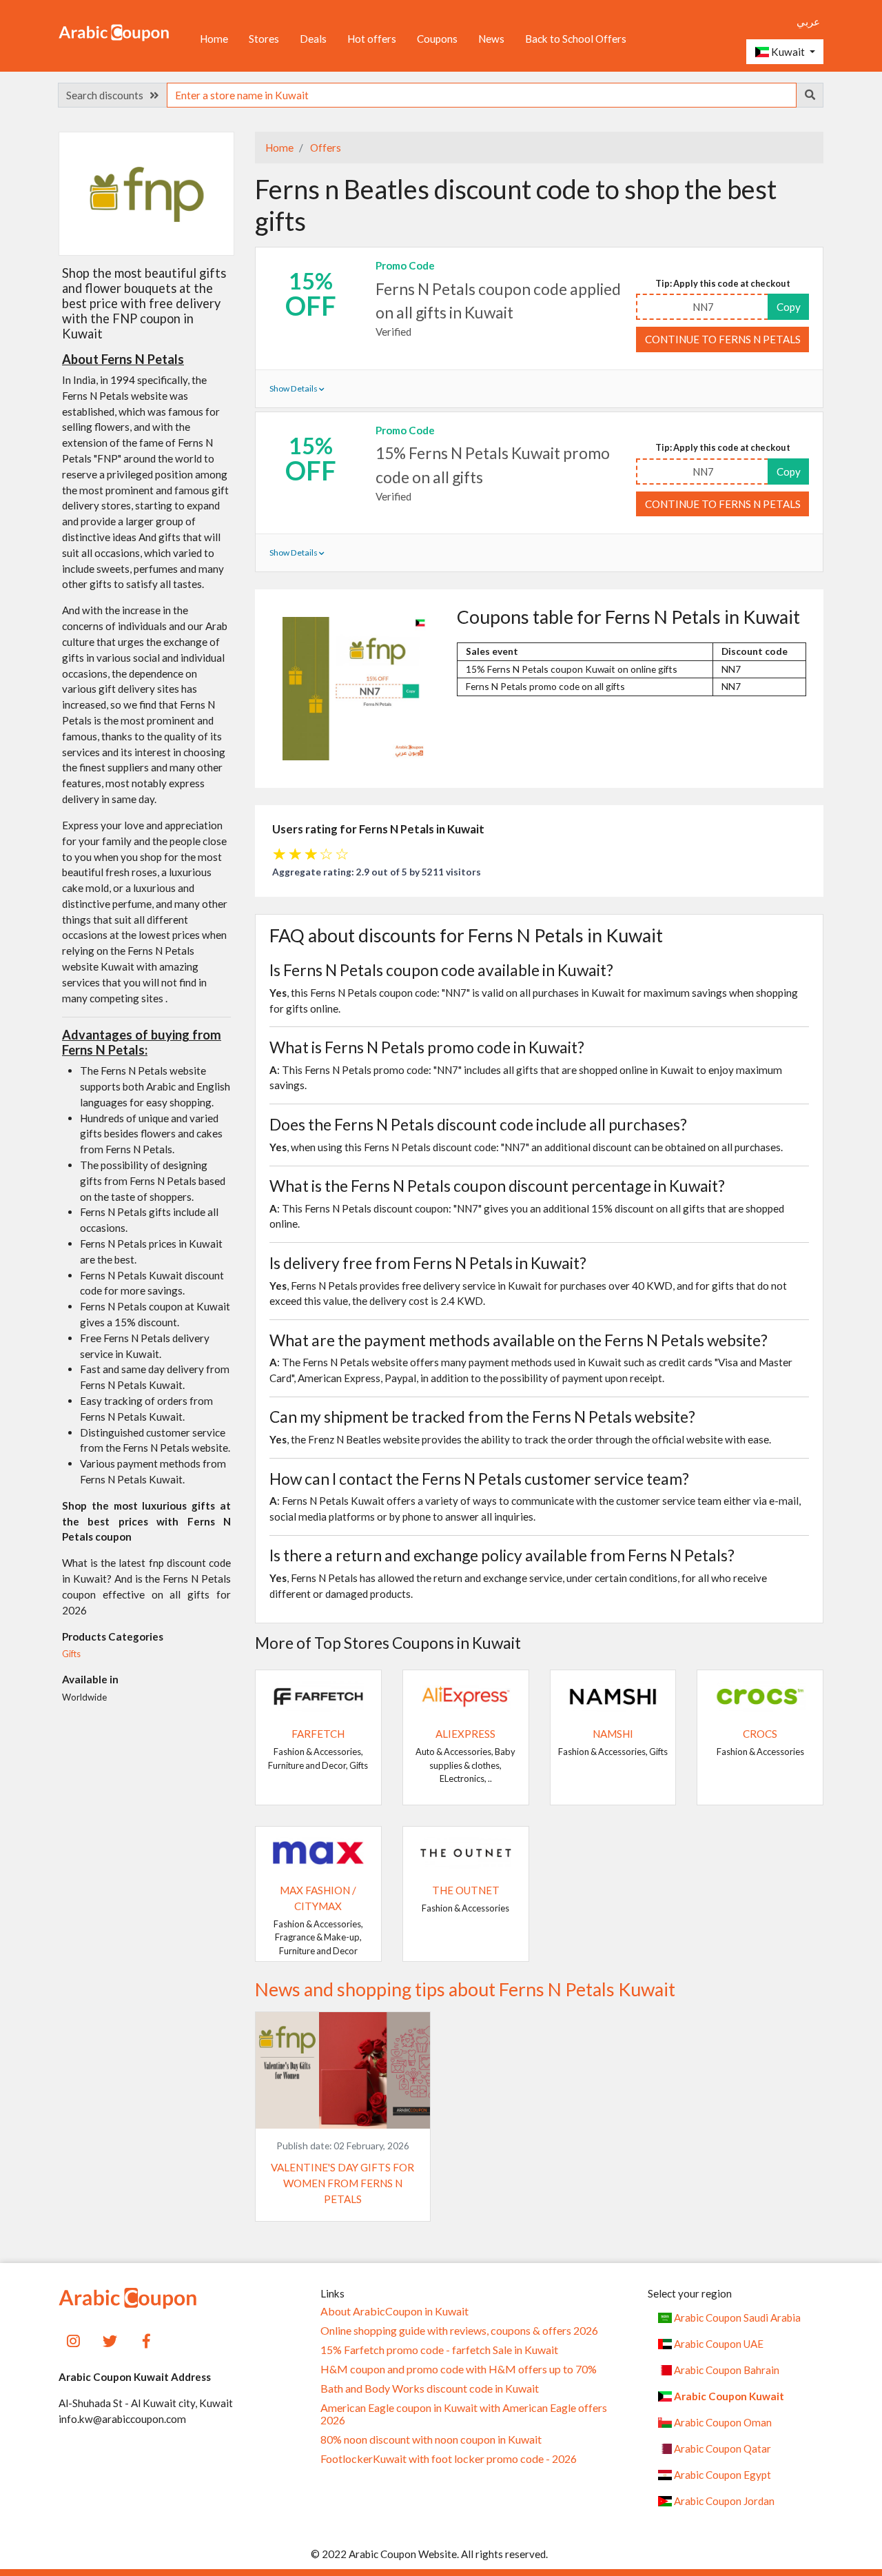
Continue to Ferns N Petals (723, 339)
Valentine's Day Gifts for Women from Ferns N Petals (342, 2183)
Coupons (437, 39)
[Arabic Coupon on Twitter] (110, 2339)
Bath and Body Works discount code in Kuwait (430, 2389)
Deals (313, 39)
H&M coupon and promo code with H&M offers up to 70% (459, 2369)
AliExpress (465, 1734)
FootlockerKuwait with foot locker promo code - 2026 (449, 2459)
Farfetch (318, 1734)
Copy (789, 307)
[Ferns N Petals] (147, 193)
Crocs (760, 1734)
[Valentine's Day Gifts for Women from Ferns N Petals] (343, 2069)
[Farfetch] (318, 1695)
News (491, 39)
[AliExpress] (466, 1695)
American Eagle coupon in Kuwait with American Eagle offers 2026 (464, 2414)
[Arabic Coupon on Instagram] (73, 2339)
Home (214, 39)
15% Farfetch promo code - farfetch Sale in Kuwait (439, 2350)
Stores (264, 39)
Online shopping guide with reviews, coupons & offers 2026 (459, 2331)
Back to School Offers (576, 39)
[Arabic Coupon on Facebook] (146, 2339)
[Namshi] (613, 1695)
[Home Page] (114, 32)
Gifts (71, 1654)
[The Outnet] (466, 1852)
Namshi (613, 1734)
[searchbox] (482, 95)
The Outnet (466, 1890)
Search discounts (108, 95)
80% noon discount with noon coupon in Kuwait (431, 2440)
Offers (325, 148)
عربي (808, 21)
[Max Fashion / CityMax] (318, 1852)
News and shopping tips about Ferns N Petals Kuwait (465, 1989)
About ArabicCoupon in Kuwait (394, 2311)
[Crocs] (760, 1695)
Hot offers (372, 39)
